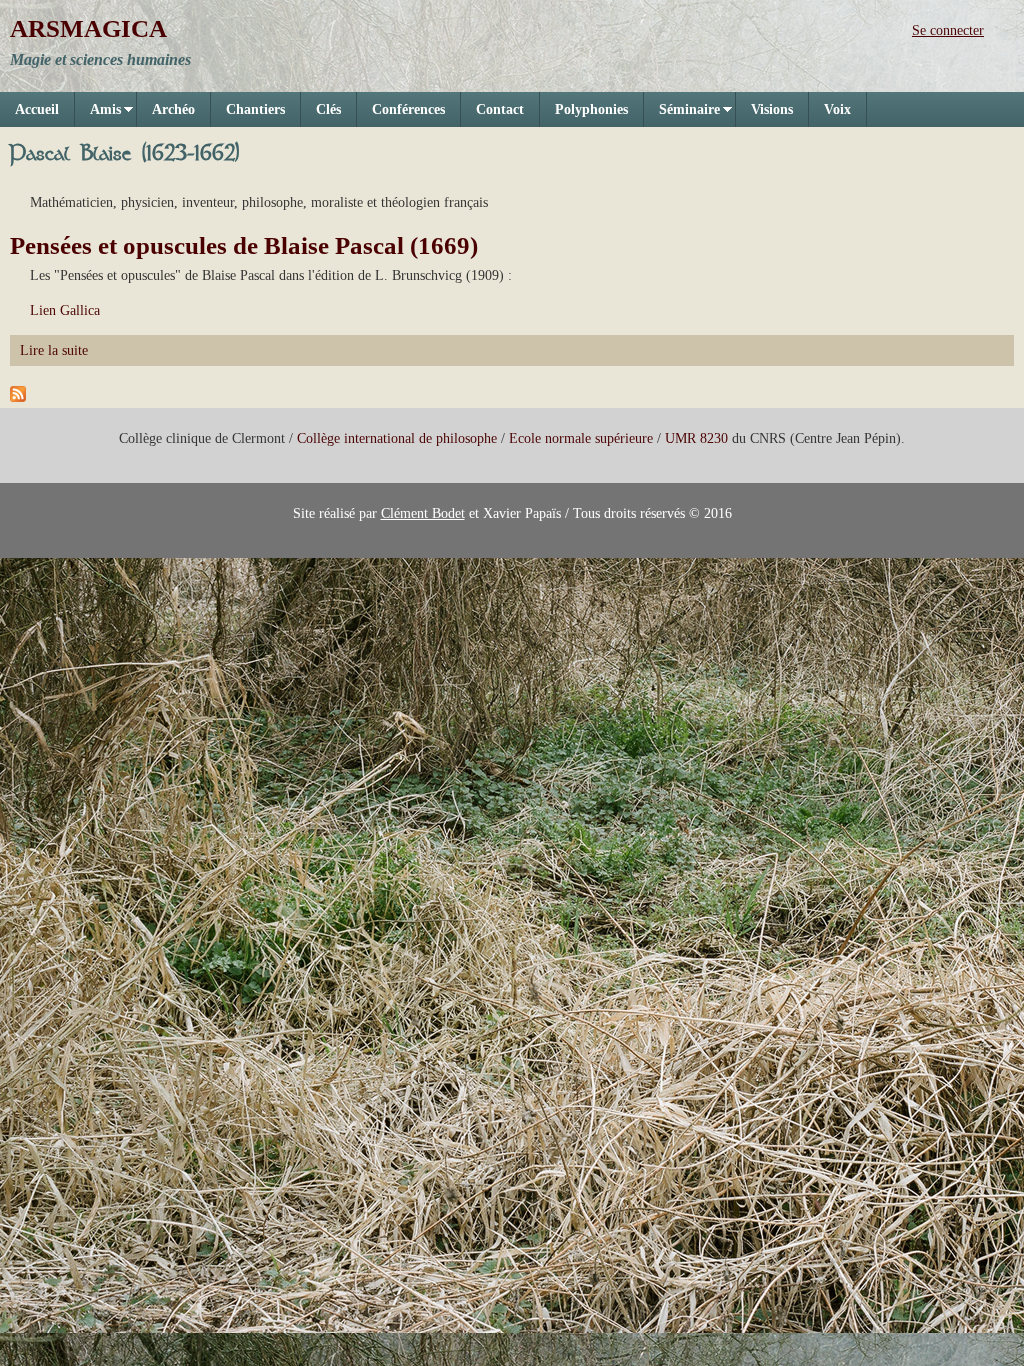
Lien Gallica (65, 310)
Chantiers (255, 109)
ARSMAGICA (88, 28)
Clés (328, 109)
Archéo (173, 109)
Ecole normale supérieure (581, 438)
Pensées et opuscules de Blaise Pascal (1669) (244, 245)
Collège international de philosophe (397, 438)
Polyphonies (591, 109)
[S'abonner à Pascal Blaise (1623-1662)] (18, 397)
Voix (837, 109)
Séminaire (682, 114)
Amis (98, 114)
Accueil (37, 109)
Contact (500, 109)
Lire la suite (54, 350)
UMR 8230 (696, 438)
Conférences (408, 109)
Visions (772, 109)
